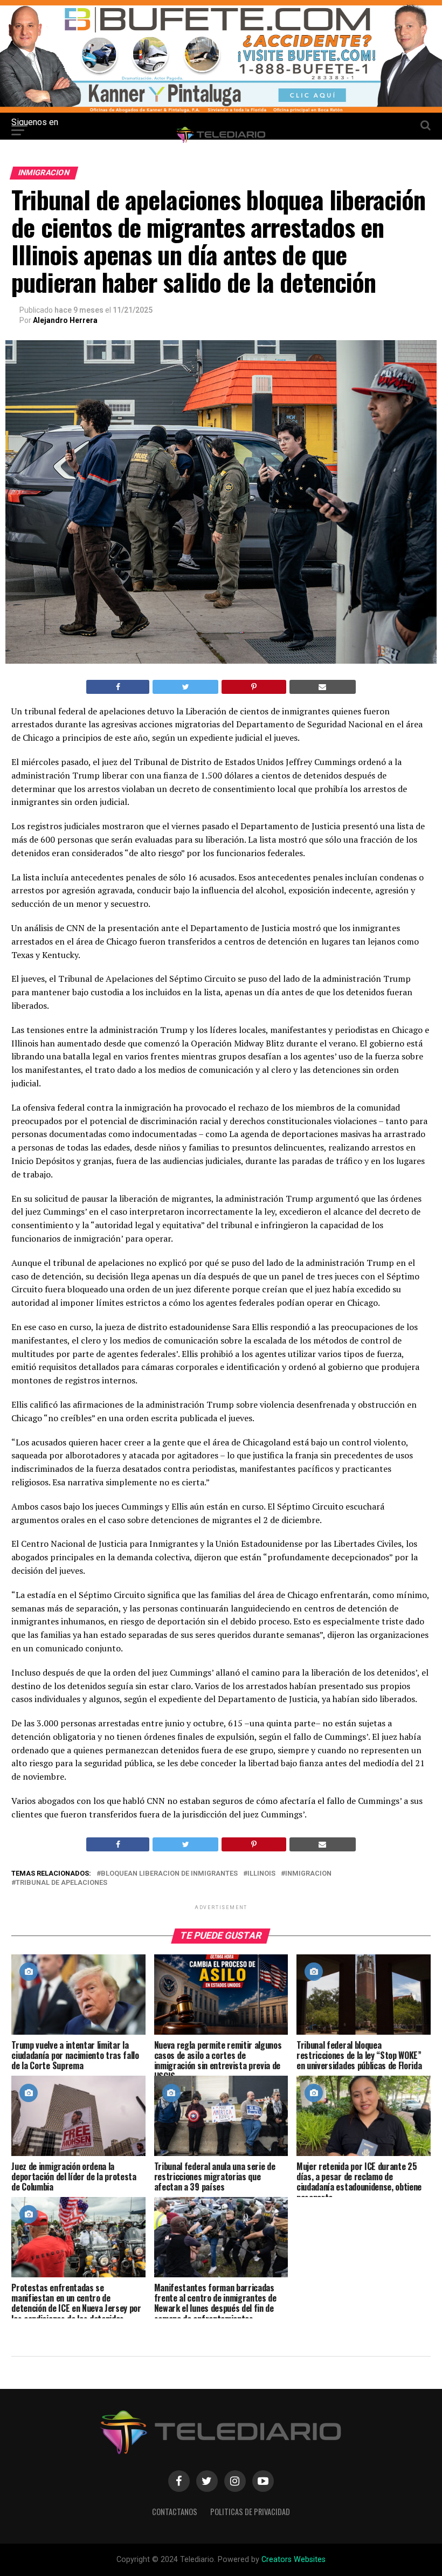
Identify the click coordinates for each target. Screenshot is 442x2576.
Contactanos (175, 2512)
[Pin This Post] (254, 687)
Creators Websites (293, 2560)
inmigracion (308, 1874)
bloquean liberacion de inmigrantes (169, 1874)
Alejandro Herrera (65, 320)
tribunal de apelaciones (61, 1883)
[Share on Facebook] (118, 687)
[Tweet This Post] (185, 687)
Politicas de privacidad (250, 2512)
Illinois (261, 1874)
